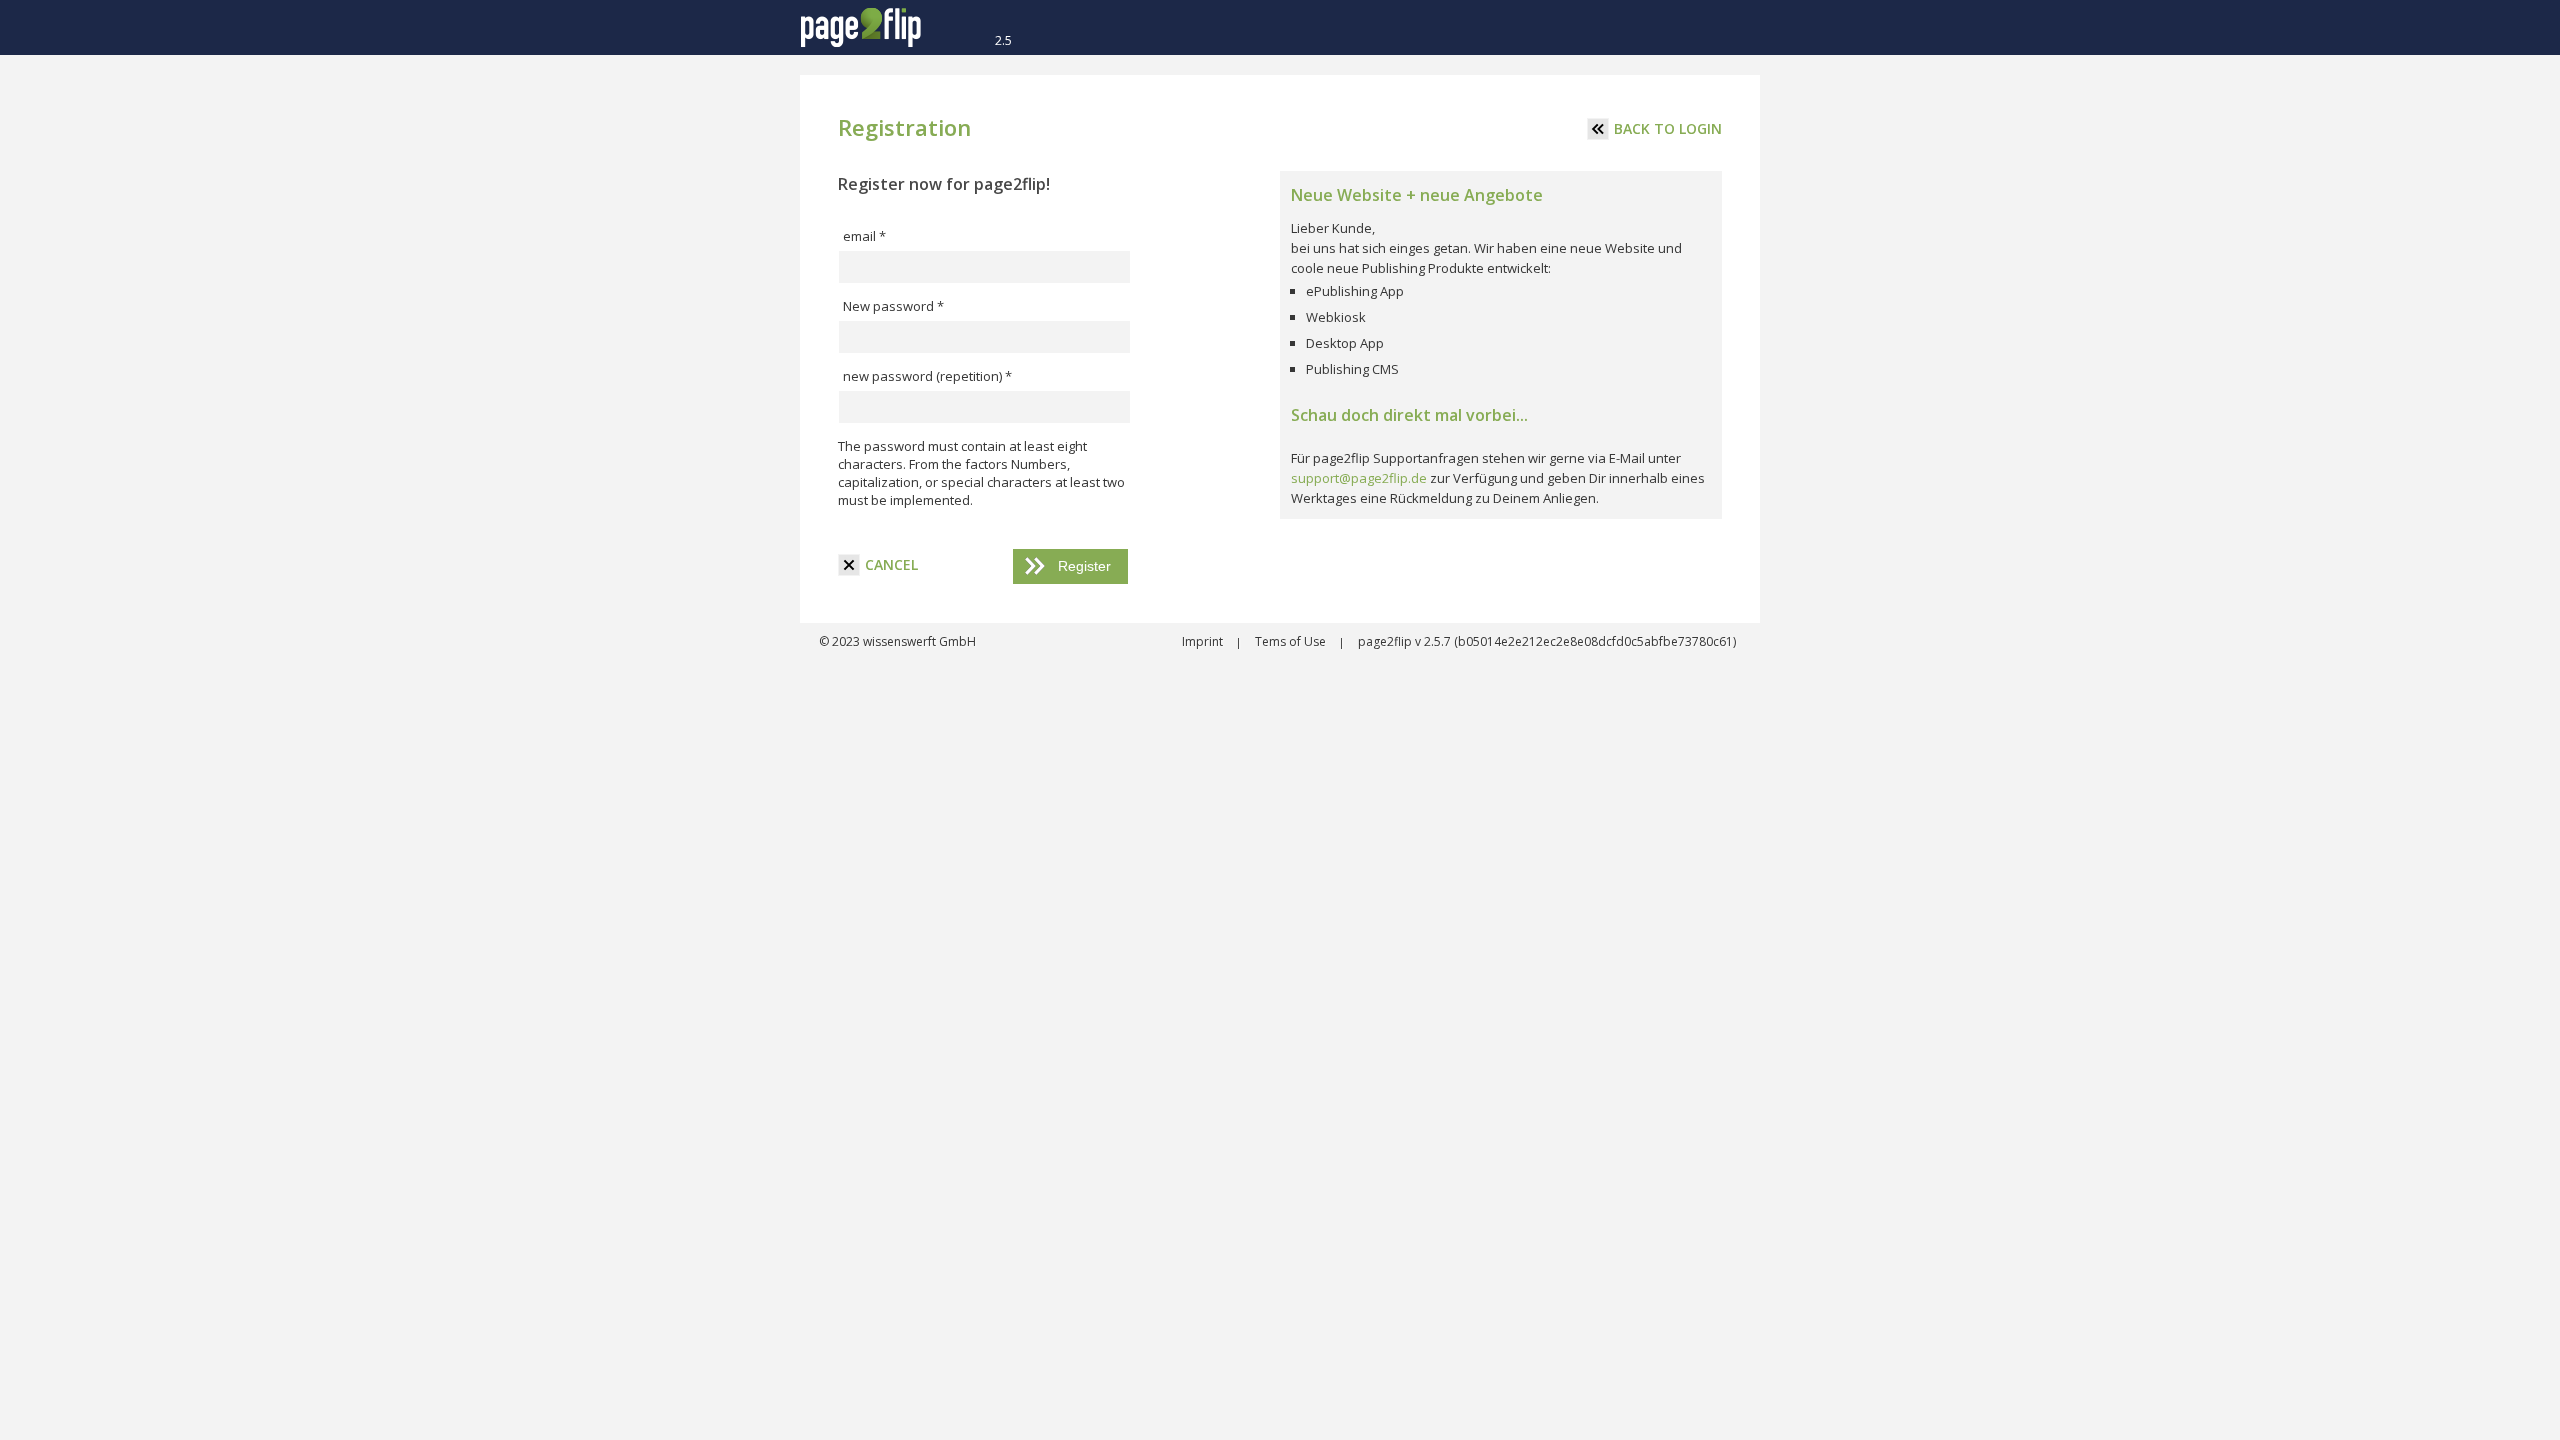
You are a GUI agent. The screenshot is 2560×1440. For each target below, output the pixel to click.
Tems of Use (1292, 641)
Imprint (1204, 641)
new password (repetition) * (927, 376)
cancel (891, 564)
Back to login (1668, 128)
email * (864, 236)
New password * (893, 306)
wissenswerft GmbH (918, 641)
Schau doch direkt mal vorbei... (1409, 415)
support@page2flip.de (1359, 478)
